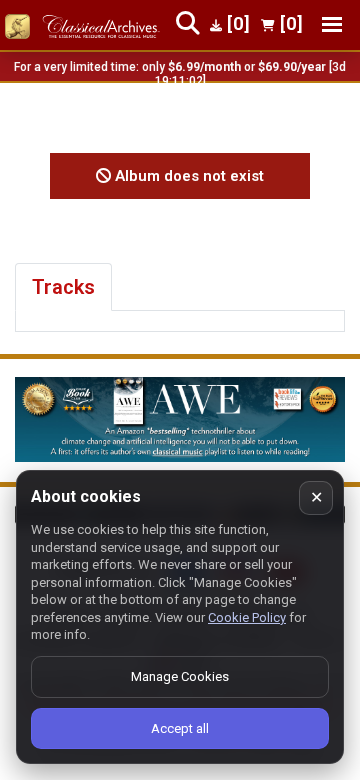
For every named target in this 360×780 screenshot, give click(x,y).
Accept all (180, 728)
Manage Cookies (180, 676)
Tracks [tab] (63, 287)
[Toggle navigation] (332, 24)
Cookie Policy (247, 617)
